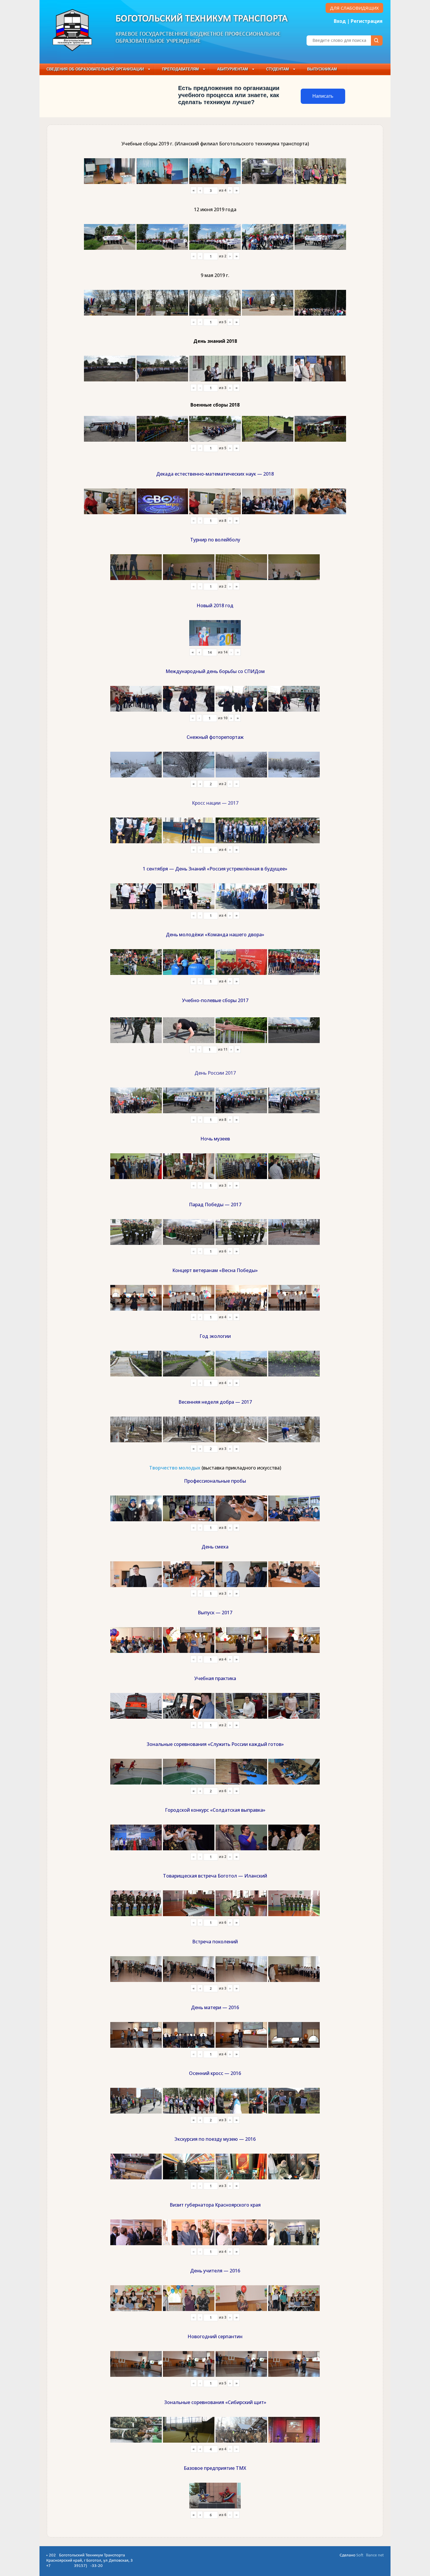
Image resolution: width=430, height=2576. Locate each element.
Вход (340, 21)
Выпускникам (322, 69)
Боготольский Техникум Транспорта (202, 19)
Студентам (278, 69)
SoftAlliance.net (370, 2555)
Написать (323, 96)
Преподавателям (180, 69)
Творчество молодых (175, 1468)
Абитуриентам (233, 69)
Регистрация (367, 21)
